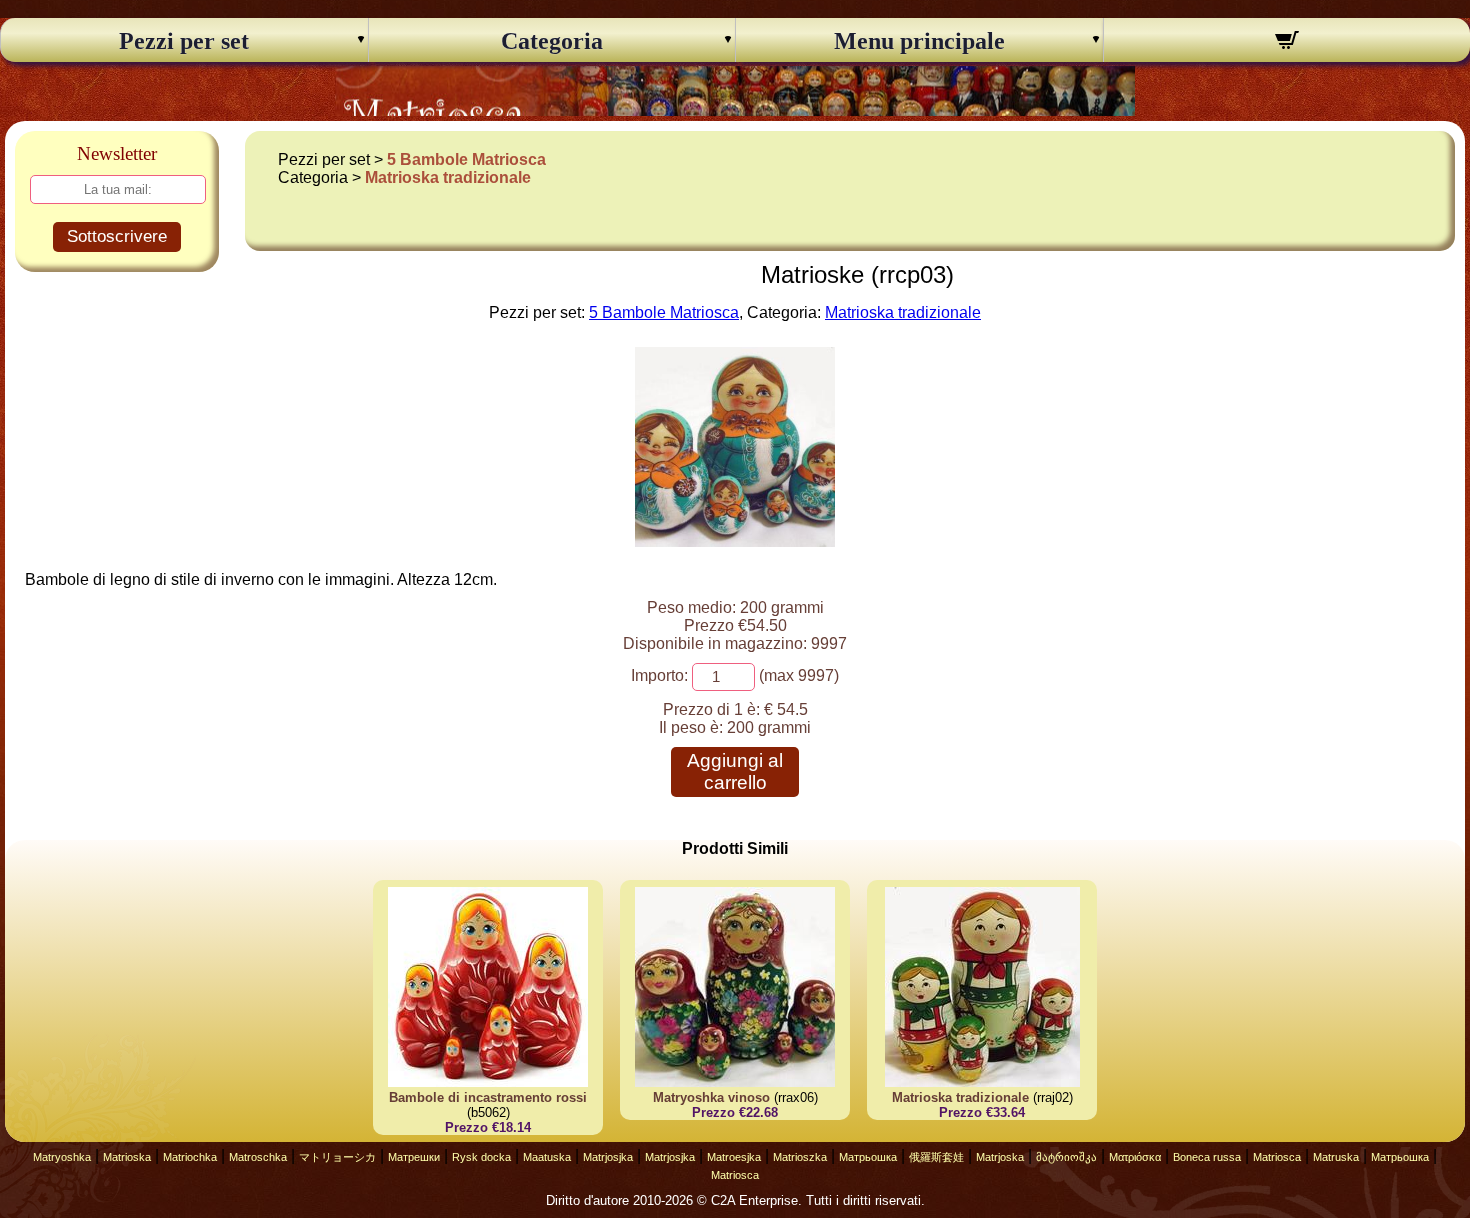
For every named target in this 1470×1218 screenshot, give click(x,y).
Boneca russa (1207, 1157)
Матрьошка (868, 1157)
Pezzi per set (184, 41)
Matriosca (1277, 1157)
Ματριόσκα (1135, 1157)
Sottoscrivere (117, 236)
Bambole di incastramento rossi (488, 1097)
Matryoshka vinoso (711, 1097)
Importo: (659, 675)
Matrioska (127, 1157)
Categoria (552, 41)
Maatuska (547, 1157)
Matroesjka (734, 1157)
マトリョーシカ (337, 1157)
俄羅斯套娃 (936, 1157)
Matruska (1336, 1157)
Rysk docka (481, 1157)
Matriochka (190, 1157)
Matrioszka (800, 1157)
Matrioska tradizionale (448, 177)
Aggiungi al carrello (735, 771)
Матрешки (414, 1157)
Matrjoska (1000, 1157)
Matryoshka (62, 1157)
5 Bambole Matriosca (466, 159)
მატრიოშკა (1066, 1157)
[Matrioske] (735, 541)
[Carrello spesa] (1287, 43)
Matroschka (258, 1157)
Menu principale (919, 41)
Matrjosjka (608, 1157)
